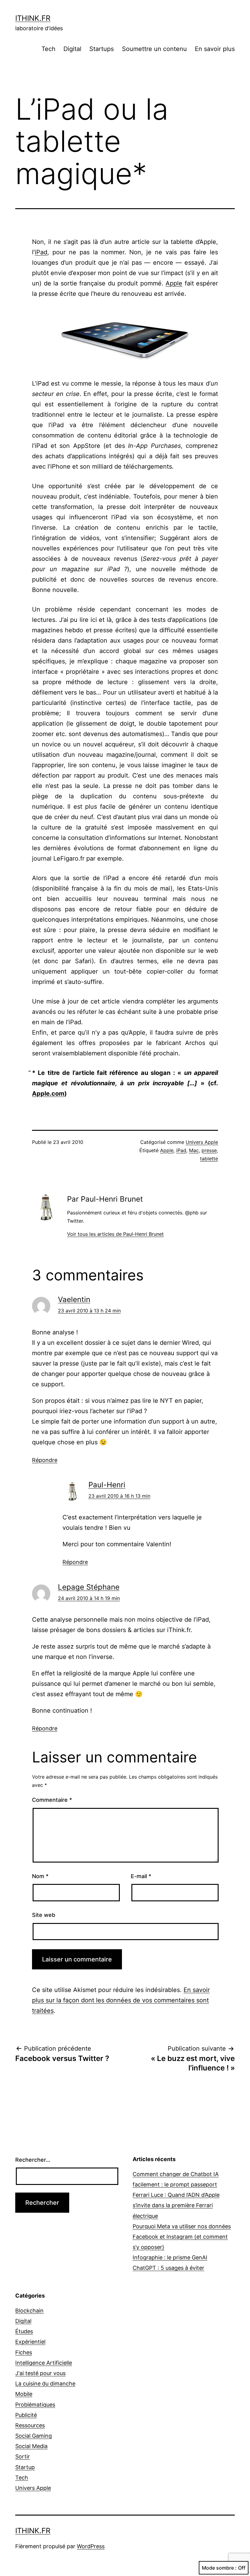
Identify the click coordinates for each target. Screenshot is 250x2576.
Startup (25, 2467)
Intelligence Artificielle (44, 2363)
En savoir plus (215, 49)
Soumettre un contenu (154, 49)
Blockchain (29, 2311)
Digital (72, 49)
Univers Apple (202, 1142)
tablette (209, 1159)
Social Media (31, 2446)
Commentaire (52, 1800)
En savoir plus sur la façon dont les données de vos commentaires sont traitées (121, 2000)
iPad (41, 252)
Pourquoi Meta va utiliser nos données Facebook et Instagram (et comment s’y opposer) (182, 2237)
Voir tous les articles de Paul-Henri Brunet (115, 1234)
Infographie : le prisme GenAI (170, 2257)
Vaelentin (74, 1299)
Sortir (23, 2456)
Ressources (30, 2425)
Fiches (24, 2352)
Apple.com (48, 1094)
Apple (174, 283)
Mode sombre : (219, 2568)
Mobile (24, 2394)
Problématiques (35, 2405)
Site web (44, 1915)
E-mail (141, 1876)
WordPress (91, 2546)
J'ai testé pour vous (40, 2373)
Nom (40, 1876)
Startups (102, 49)
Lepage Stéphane (89, 1587)
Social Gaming (34, 2436)
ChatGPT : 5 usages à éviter (168, 2268)
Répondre (45, 1460)
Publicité (26, 2415)
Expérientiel (30, 2342)
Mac (194, 1150)
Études (24, 2331)
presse (209, 1150)
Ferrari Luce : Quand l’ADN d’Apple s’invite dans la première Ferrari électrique (176, 2205)
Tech (48, 49)
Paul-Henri (107, 1485)
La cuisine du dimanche (45, 2384)
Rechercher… (33, 2160)
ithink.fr (33, 18)
